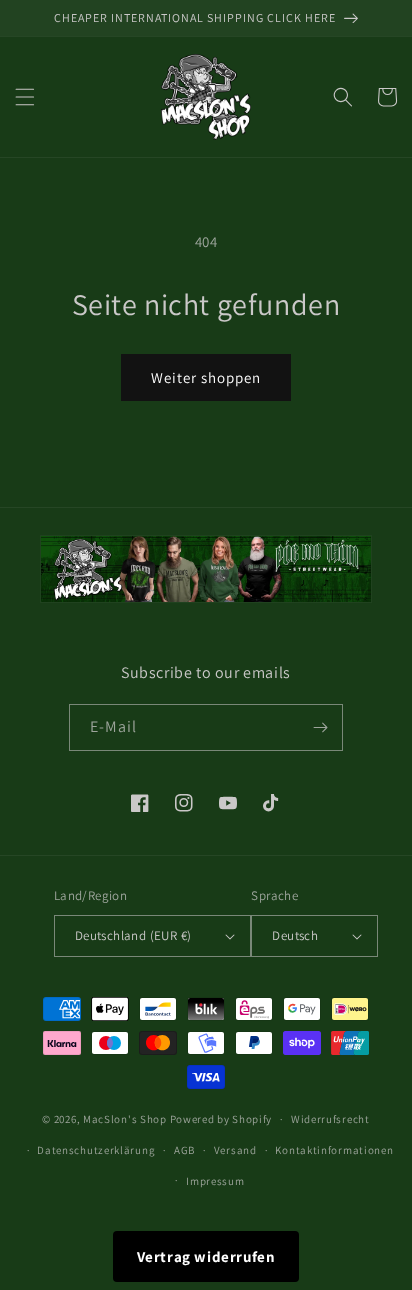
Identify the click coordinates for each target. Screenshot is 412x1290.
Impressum (215, 1181)
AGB (184, 1150)
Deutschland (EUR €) (133, 935)
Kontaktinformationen (334, 1150)
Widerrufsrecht (330, 1119)
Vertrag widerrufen (206, 1256)
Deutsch (295, 935)
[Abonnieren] (320, 727)
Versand (235, 1150)
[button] (25, 97)
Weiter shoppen (206, 377)
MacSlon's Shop (125, 1119)
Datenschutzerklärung (96, 1150)
